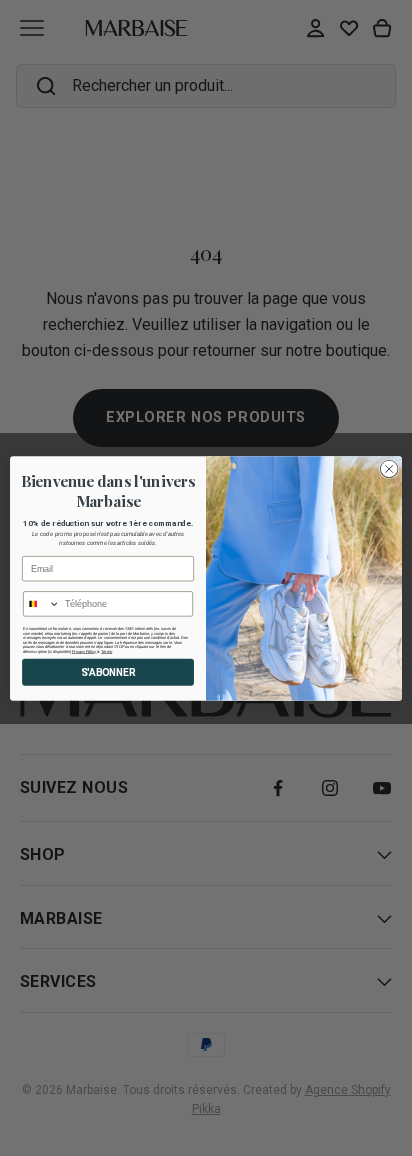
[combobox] (42, 603)
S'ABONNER (108, 672)
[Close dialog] (389, 469)
